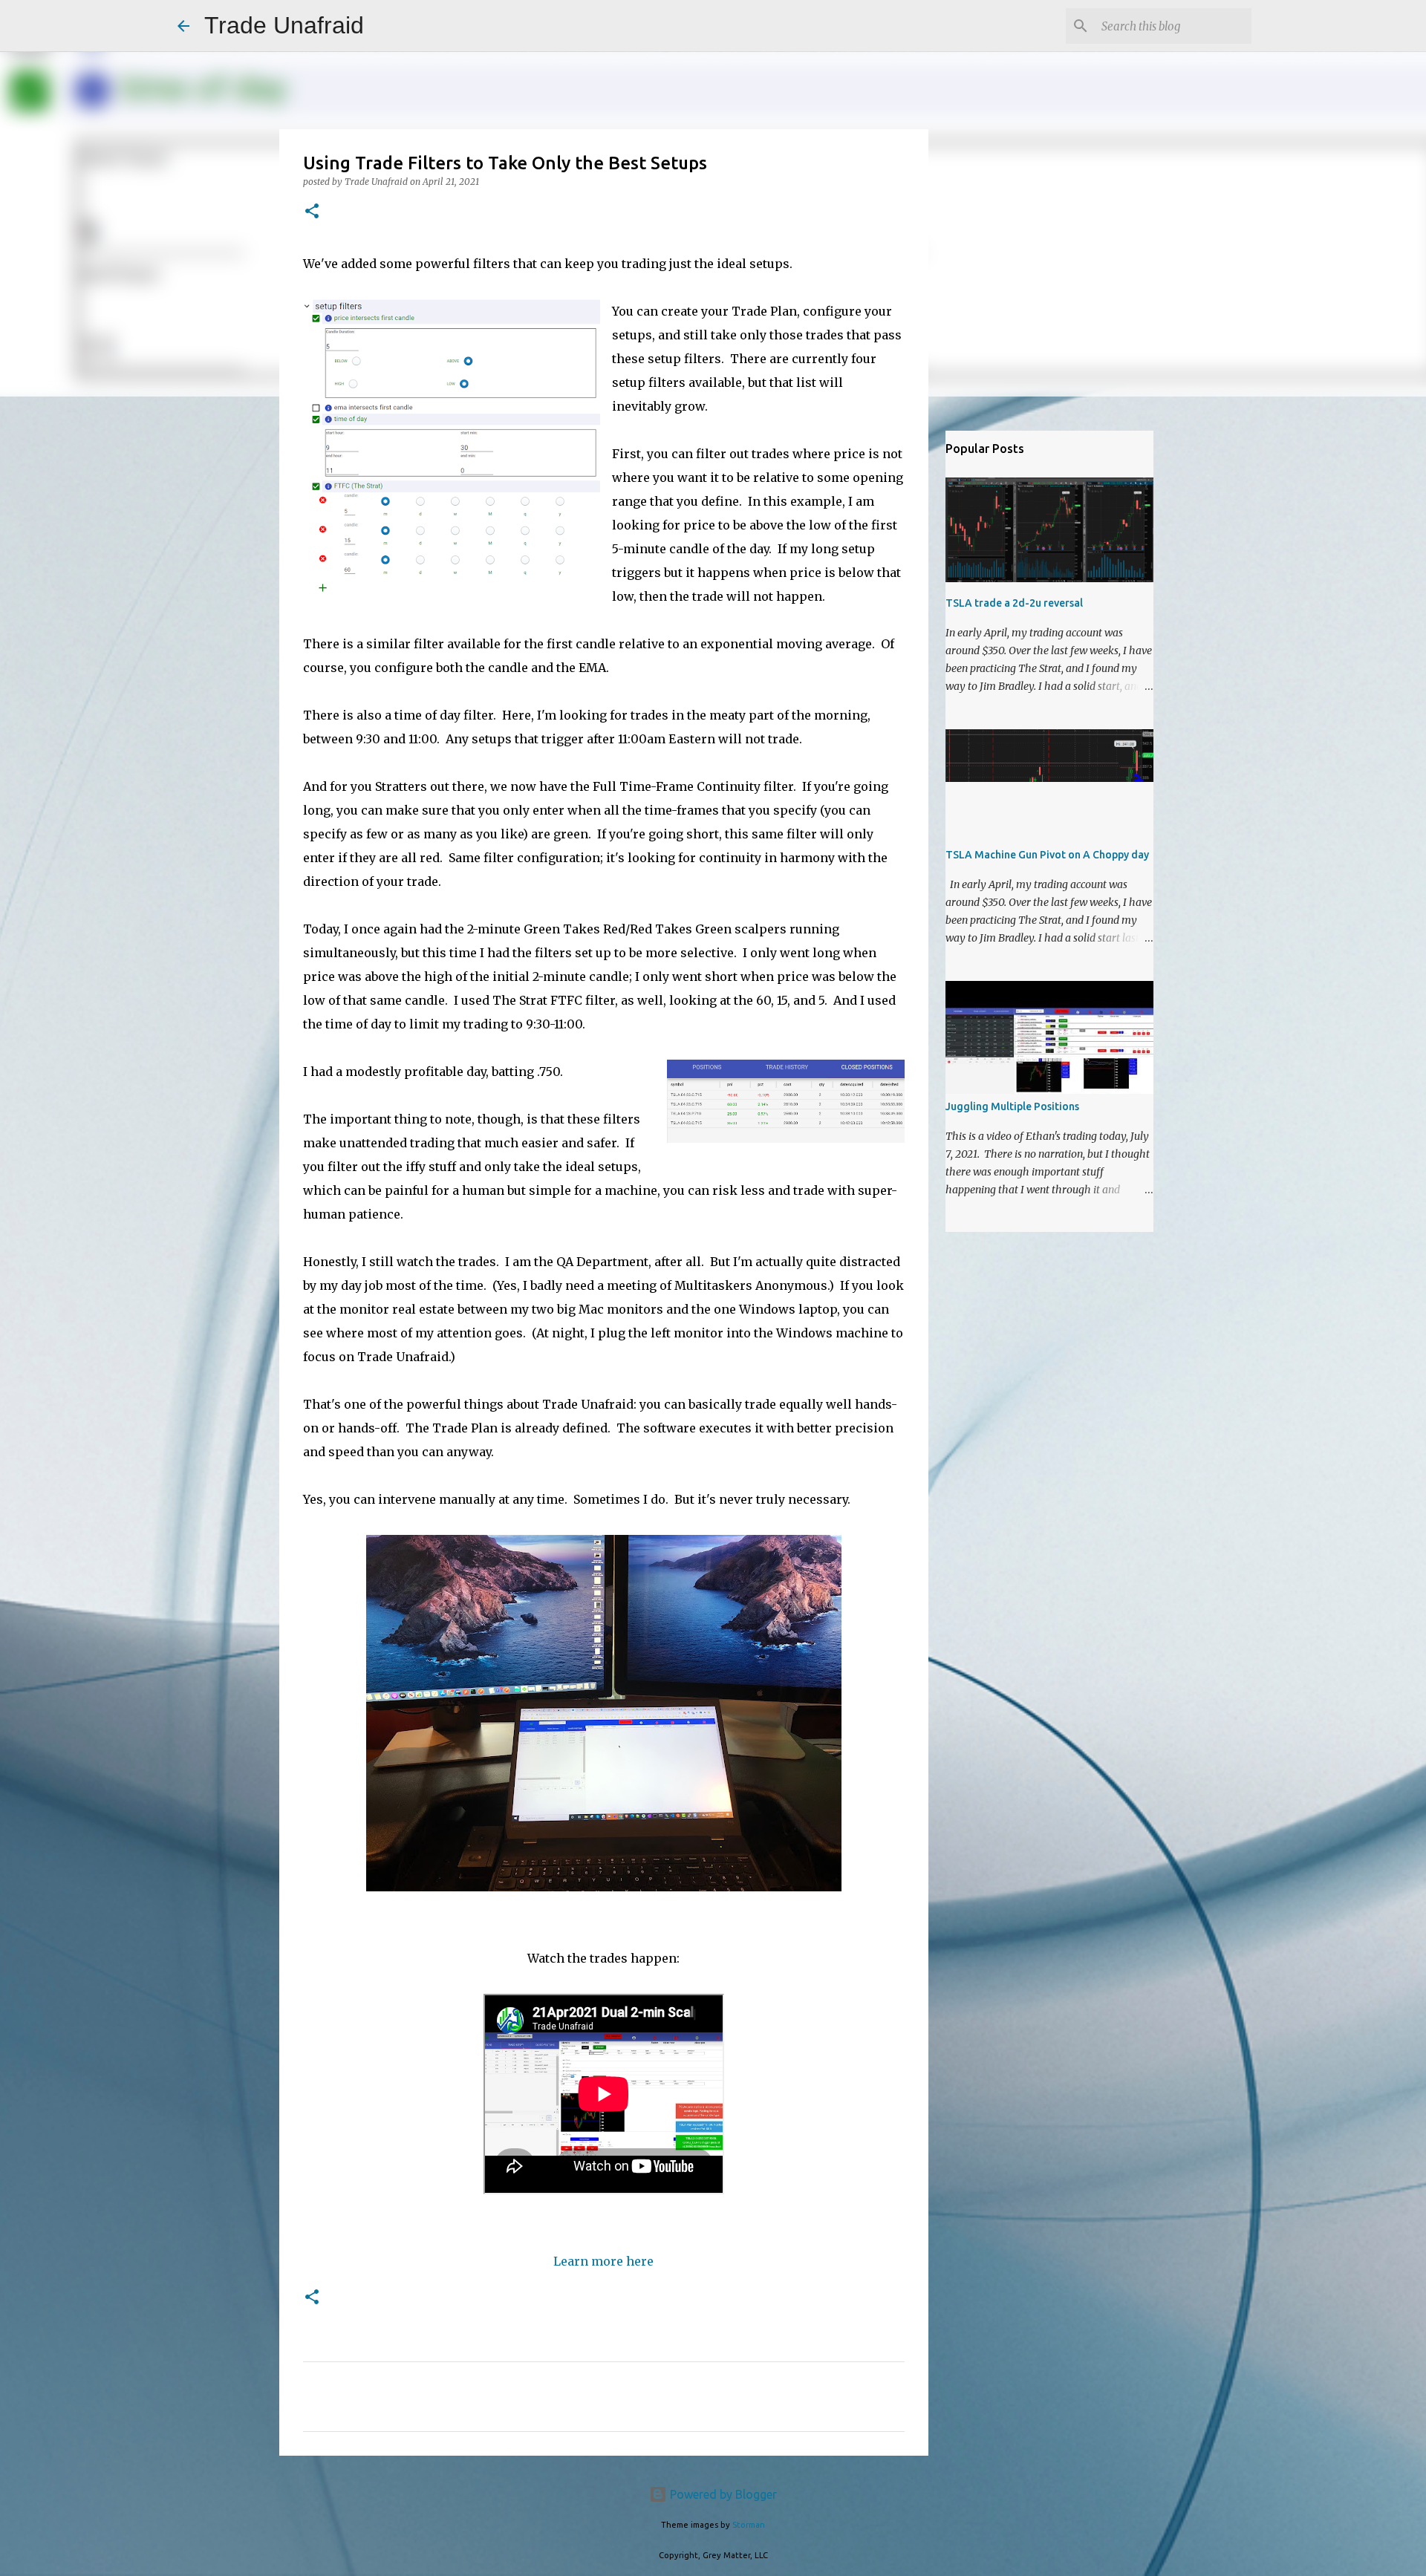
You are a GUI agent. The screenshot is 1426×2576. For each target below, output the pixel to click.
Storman (749, 2525)
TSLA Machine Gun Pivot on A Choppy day (1047, 855)
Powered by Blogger (722, 2494)
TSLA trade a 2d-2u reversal (1014, 603)
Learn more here (603, 2261)
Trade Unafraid (284, 25)
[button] (312, 212)
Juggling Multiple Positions (1012, 1106)
